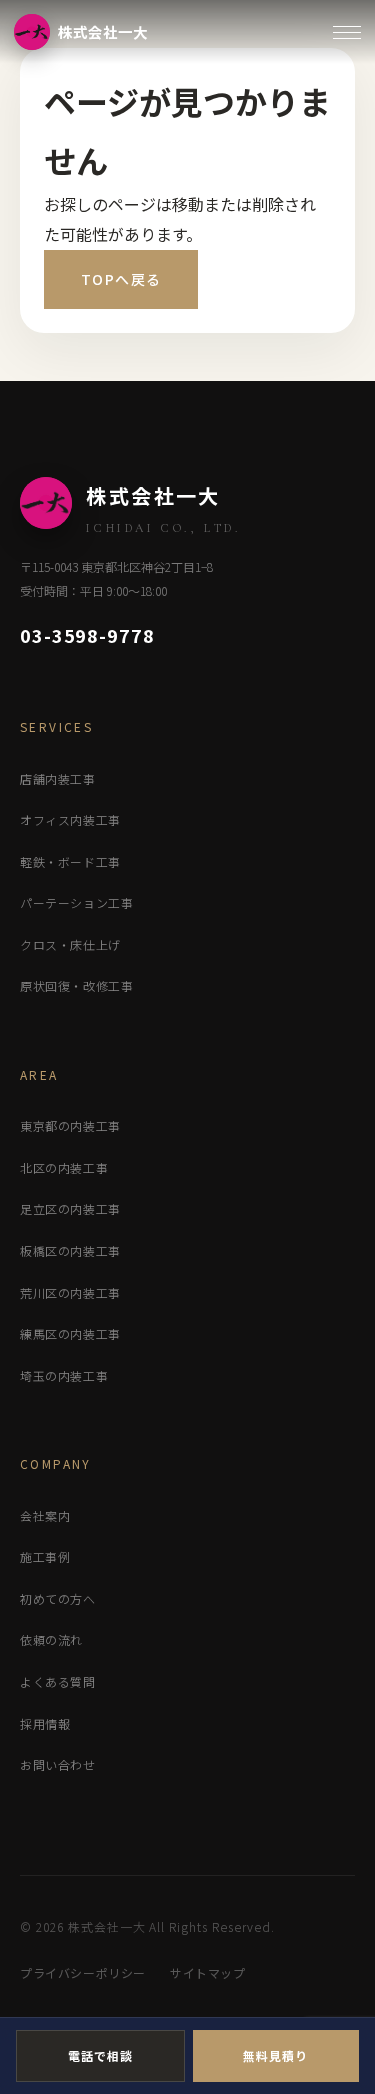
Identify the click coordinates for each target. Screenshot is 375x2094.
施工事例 (45, 1556)
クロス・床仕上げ (70, 944)
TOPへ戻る (121, 279)
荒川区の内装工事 (70, 1292)
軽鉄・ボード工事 (70, 861)
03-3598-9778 (87, 635)
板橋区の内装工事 (70, 1250)
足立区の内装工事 (70, 1208)
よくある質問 (58, 1681)
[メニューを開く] (347, 32)
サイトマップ (208, 1972)
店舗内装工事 (58, 778)
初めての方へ (58, 1598)
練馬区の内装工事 (70, 1333)
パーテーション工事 (76, 902)
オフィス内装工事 (70, 819)
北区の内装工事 (64, 1167)
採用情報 (45, 1723)
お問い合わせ (58, 1764)
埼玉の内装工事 (64, 1375)
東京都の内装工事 (70, 1125)
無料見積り (275, 2055)
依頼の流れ (51, 1639)
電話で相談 (100, 2055)
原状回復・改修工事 (76, 985)
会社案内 (45, 1515)
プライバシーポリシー (83, 1972)
